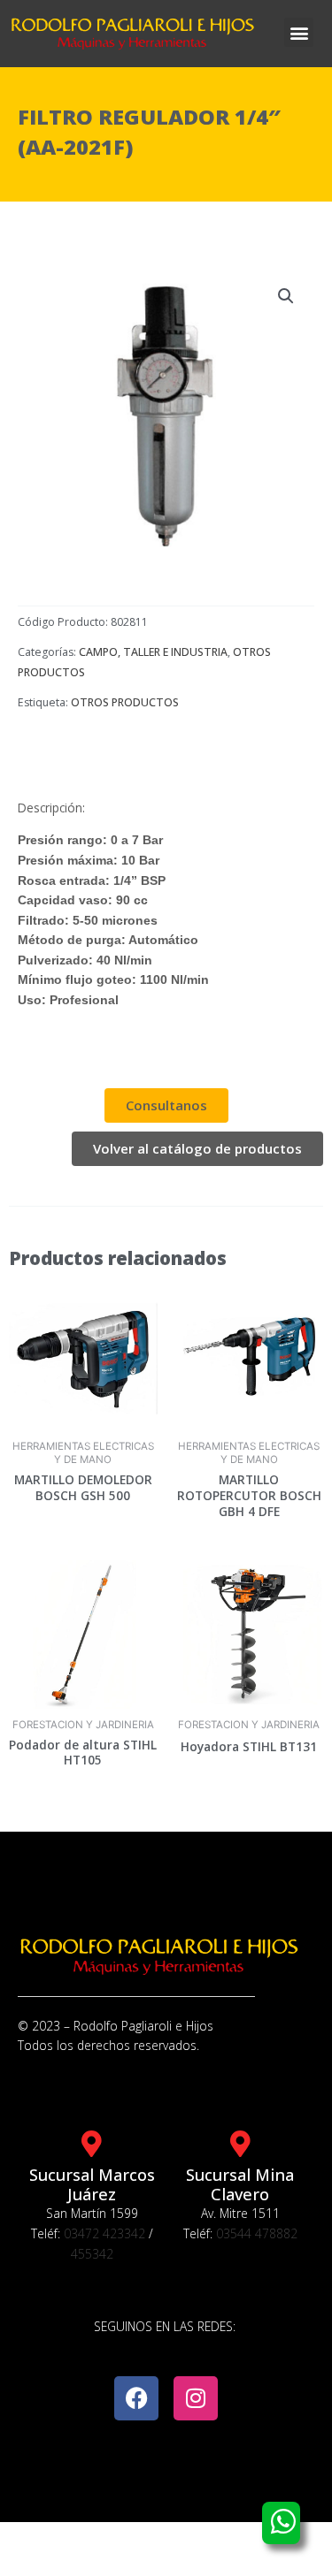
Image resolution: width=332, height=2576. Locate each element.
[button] (299, 32)
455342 (92, 2254)
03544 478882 (257, 2233)
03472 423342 (104, 2233)
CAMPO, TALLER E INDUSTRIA (153, 652)
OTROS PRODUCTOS (125, 702)
